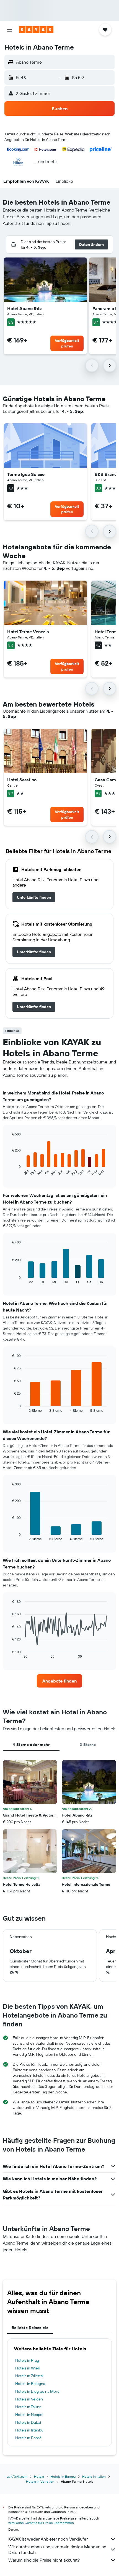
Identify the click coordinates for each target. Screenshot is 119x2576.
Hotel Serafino (22, 780)
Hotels (39, 2476)
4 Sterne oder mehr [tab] (31, 1745)
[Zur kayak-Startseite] (36, 30)
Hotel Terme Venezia (28, 632)
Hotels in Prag (27, 2360)
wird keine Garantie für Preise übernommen (41, 2523)
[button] (9, 30)
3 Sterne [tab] (88, 1745)
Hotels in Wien (28, 2368)
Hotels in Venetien (40, 2481)
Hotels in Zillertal (29, 2376)
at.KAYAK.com (17, 2476)
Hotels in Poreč (28, 2438)
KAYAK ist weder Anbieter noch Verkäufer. (48, 2539)
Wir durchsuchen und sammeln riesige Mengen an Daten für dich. (57, 2549)
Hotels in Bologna (30, 2384)
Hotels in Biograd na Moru (37, 2391)
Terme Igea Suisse (26, 474)
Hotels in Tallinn (28, 2407)
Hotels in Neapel (29, 2415)
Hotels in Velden (29, 2399)
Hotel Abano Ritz (24, 308)
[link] (34, 897)
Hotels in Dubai (28, 2422)
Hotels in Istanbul (30, 2430)
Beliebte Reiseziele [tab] (30, 2328)
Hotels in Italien (94, 2476)
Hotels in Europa (63, 2476)
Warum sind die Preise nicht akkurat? (44, 2560)
